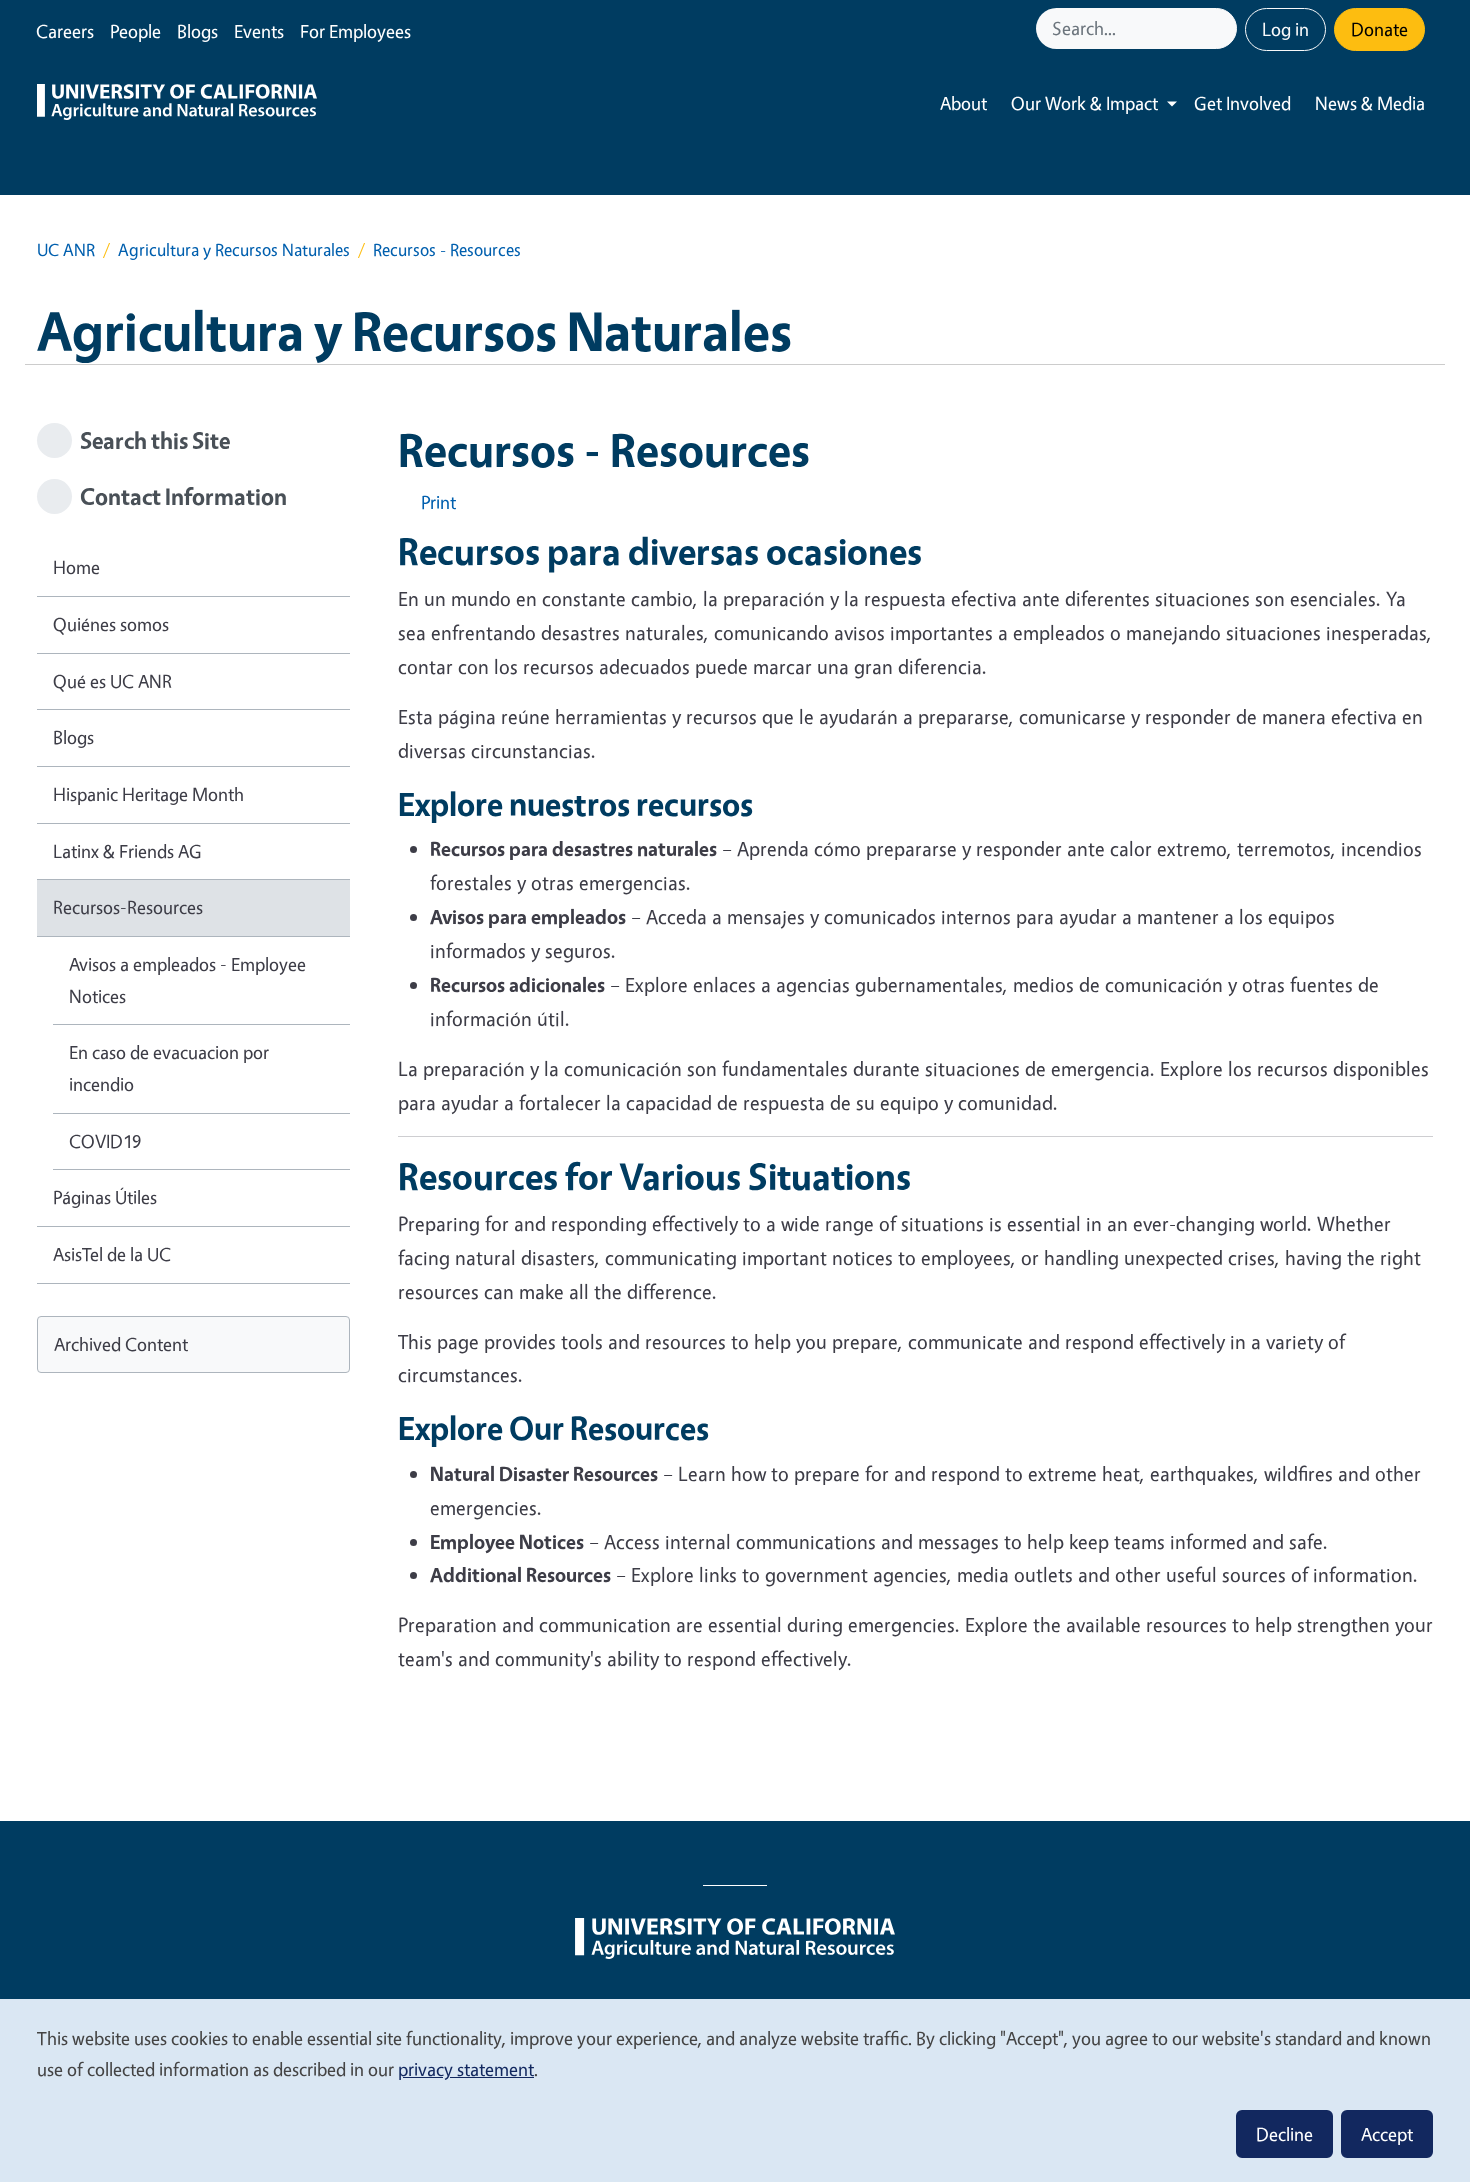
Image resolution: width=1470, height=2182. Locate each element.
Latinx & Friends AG (127, 851)
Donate (1379, 29)
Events (259, 31)
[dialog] (735, 2089)
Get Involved (1242, 103)
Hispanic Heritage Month (148, 794)
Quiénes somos (111, 624)
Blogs (197, 31)
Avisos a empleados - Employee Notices (187, 980)
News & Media (1370, 103)
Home (76, 567)
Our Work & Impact (1084, 103)
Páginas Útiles (105, 1197)
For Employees (355, 31)
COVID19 (105, 1141)
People (135, 31)
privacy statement (466, 2069)
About (963, 103)
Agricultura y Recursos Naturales (234, 249)
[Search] (1224, 28)
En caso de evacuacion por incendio (169, 1068)
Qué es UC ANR (112, 681)
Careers (65, 31)
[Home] (177, 104)
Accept (1387, 2134)
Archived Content (121, 1344)
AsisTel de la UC (112, 1254)
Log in (1285, 29)
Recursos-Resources (128, 907)
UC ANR (66, 249)
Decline (1284, 2134)
